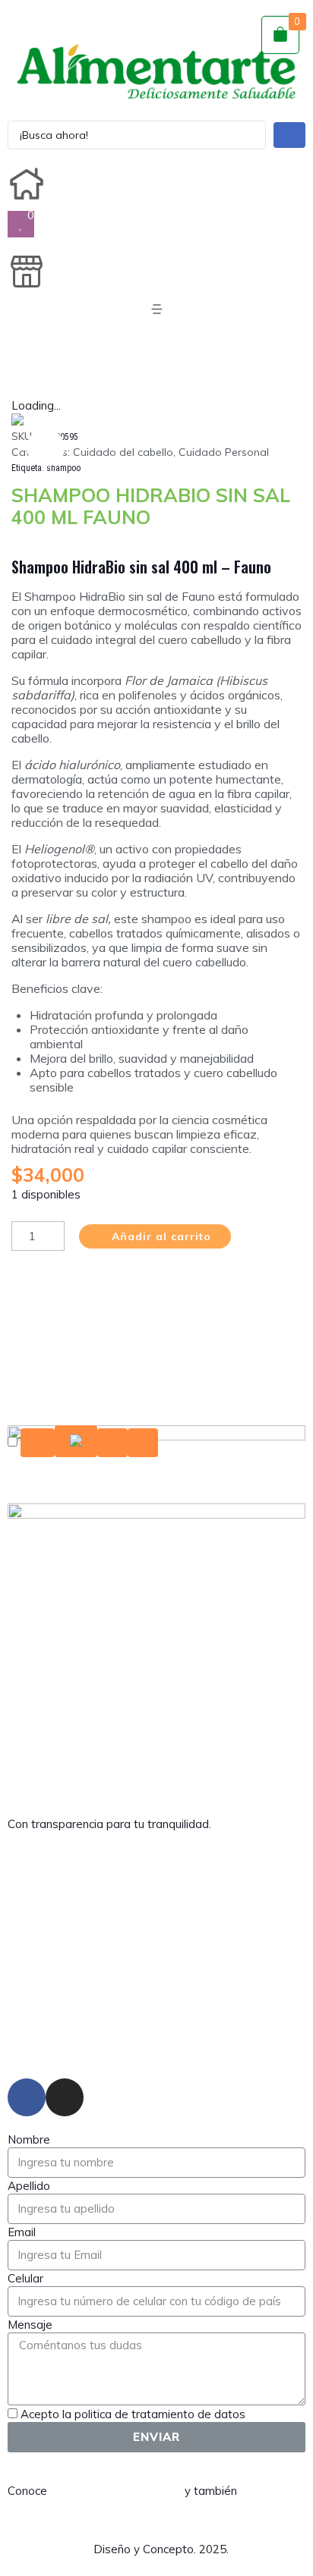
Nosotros (157, 1906)
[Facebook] (27, 2097)
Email (22, 2232)
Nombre (29, 2139)
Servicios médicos (156, 1976)
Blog (156, 1941)
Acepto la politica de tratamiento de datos (133, 2414)
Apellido (29, 2186)
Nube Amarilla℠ (51, 2549)
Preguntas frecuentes (156, 2011)
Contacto (156, 2045)
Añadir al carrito (161, 1236)
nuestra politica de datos (114, 2491)
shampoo (63, 468)
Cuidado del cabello (123, 452)
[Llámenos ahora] (76, 1443)
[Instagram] (65, 2097)
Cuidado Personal (224, 452)
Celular (25, 2278)
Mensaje (30, 2325)
